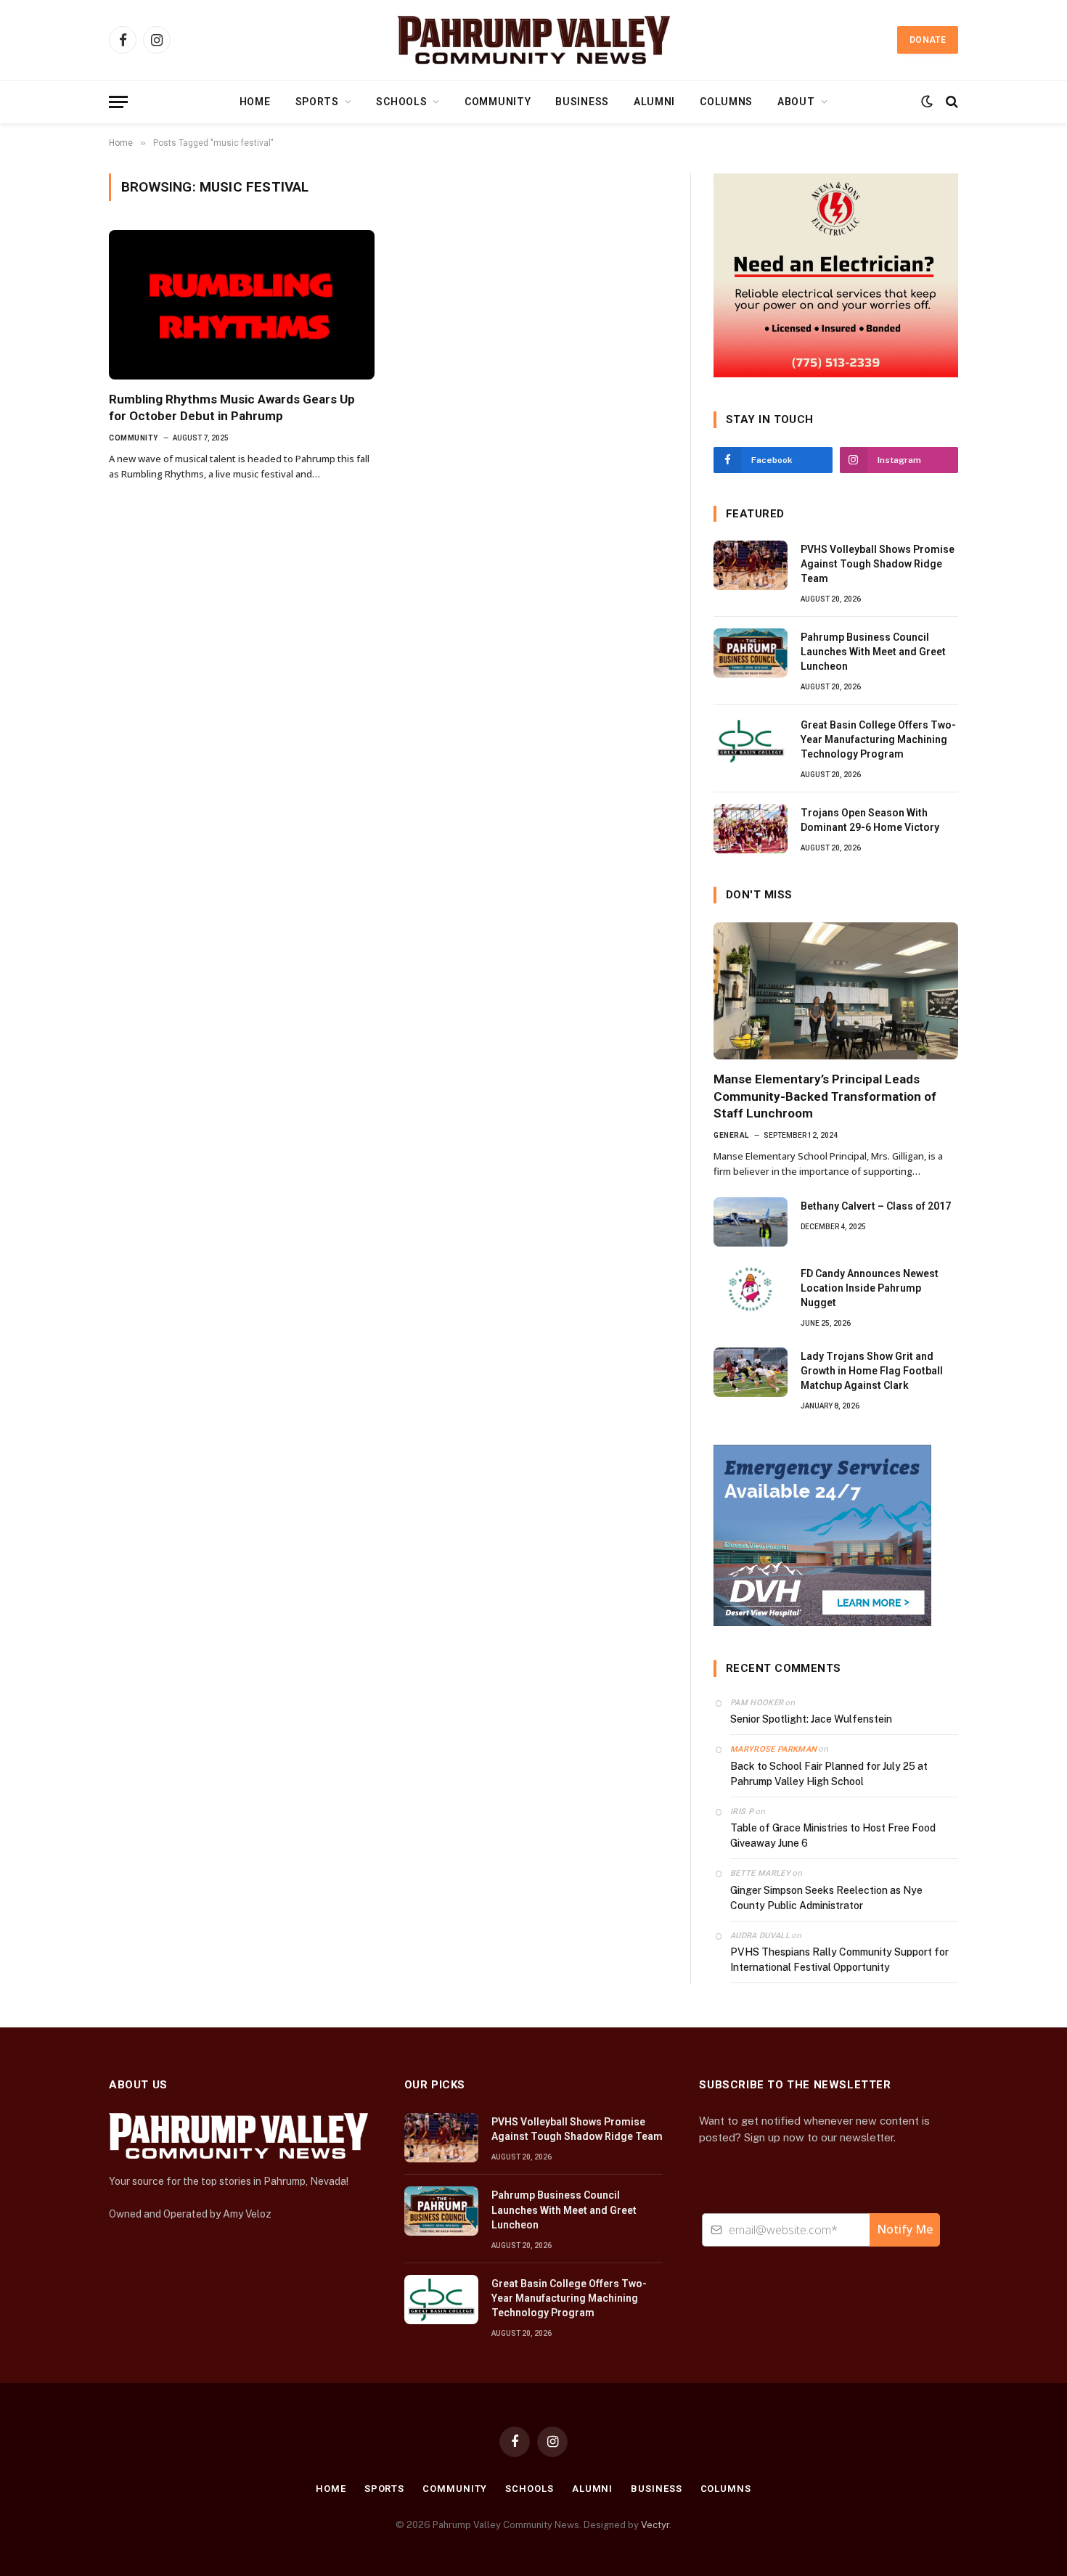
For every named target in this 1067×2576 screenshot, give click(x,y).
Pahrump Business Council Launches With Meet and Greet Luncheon (873, 652)
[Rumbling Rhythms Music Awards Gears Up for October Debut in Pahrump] (242, 305)
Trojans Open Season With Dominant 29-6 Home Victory (870, 820)
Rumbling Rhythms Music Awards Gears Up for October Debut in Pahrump (232, 407)
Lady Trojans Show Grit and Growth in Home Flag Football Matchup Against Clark (872, 1371)
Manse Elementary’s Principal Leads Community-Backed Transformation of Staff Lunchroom (825, 1096)
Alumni (654, 102)
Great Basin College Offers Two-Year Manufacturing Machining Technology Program (878, 739)
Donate (928, 40)
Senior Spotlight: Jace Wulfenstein (811, 1719)
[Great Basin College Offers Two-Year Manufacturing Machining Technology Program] (751, 741)
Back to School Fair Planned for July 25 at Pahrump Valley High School (829, 1774)
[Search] (951, 102)
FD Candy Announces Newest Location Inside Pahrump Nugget (870, 1288)
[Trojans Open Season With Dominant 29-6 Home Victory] (751, 829)
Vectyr (655, 2525)
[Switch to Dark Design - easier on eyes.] (927, 102)
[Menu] (118, 102)
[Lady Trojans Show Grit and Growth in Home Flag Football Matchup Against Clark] (751, 1372)
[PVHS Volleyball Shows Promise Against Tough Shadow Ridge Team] (751, 565)
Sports (317, 102)
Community (498, 102)
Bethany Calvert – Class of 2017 (876, 1206)
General (731, 1135)
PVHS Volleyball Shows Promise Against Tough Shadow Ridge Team (878, 564)
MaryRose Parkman (773, 1749)
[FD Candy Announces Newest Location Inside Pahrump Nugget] (751, 1289)
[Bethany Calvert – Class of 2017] (751, 1222)
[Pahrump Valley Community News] (533, 40)
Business (582, 102)
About (796, 102)
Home (255, 102)
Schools (401, 102)
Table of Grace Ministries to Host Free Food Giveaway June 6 (833, 1835)
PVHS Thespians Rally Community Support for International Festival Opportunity (839, 1960)
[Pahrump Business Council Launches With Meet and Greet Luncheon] (751, 653)
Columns (726, 102)
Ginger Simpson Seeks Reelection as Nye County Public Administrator (826, 1898)
